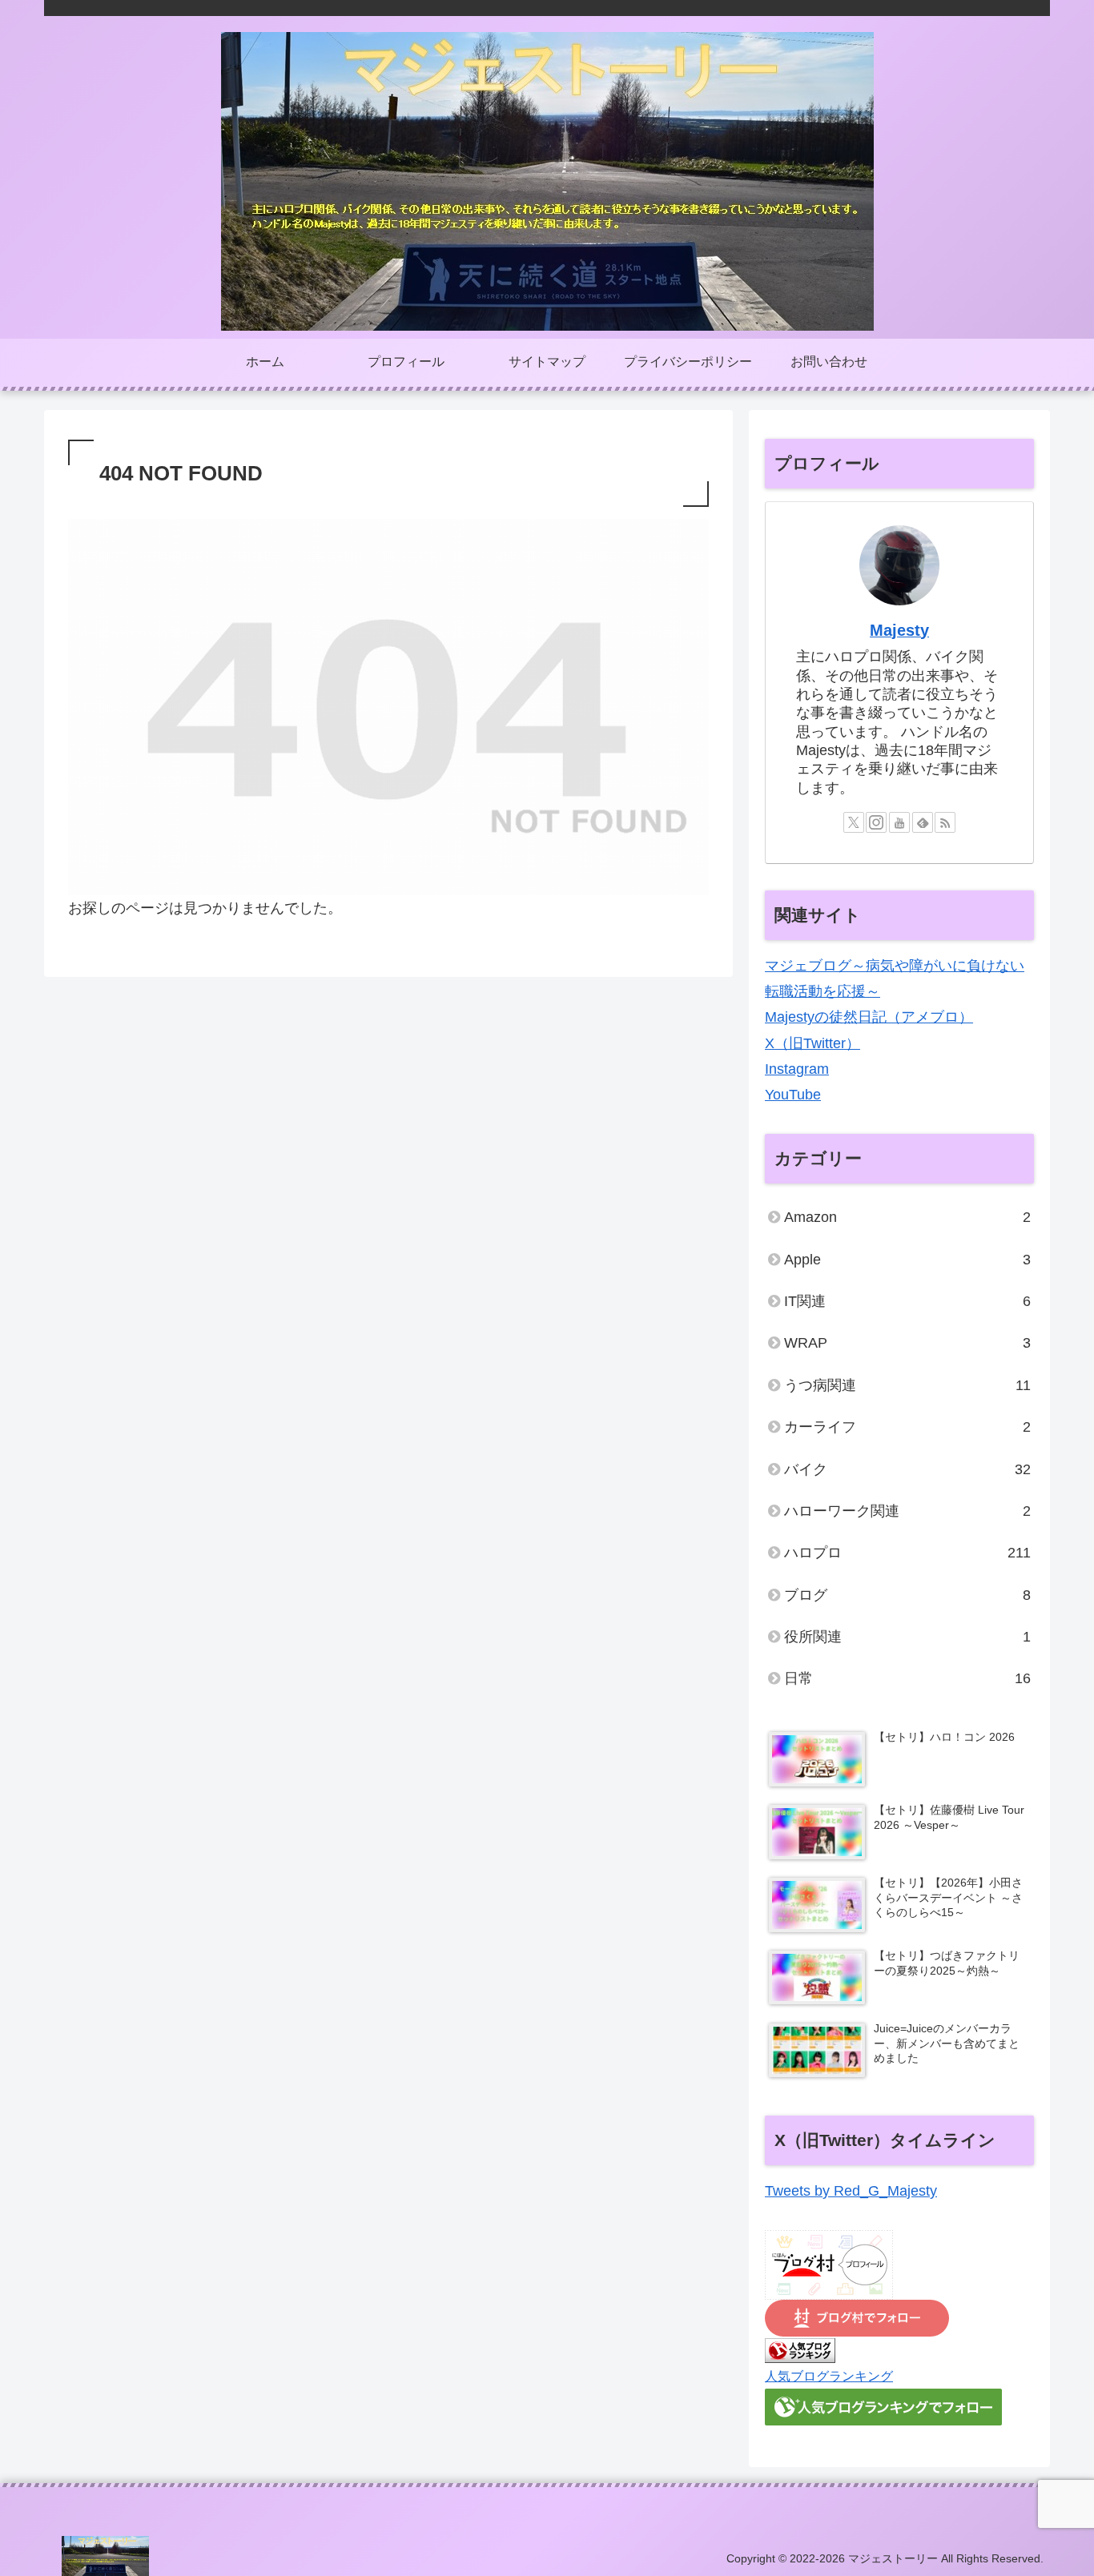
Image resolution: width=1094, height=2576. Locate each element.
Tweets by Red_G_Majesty (851, 2191)
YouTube (793, 1095)
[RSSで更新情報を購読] (945, 822)
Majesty (899, 630)
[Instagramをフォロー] (876, 822)
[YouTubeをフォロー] (899, 822)
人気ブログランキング (829, 2376)
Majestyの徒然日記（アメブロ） (869, 1017)
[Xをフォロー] (854, 822)
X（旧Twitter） (812, 1043)
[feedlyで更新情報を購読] (923, 822)
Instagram (797, 1069)
